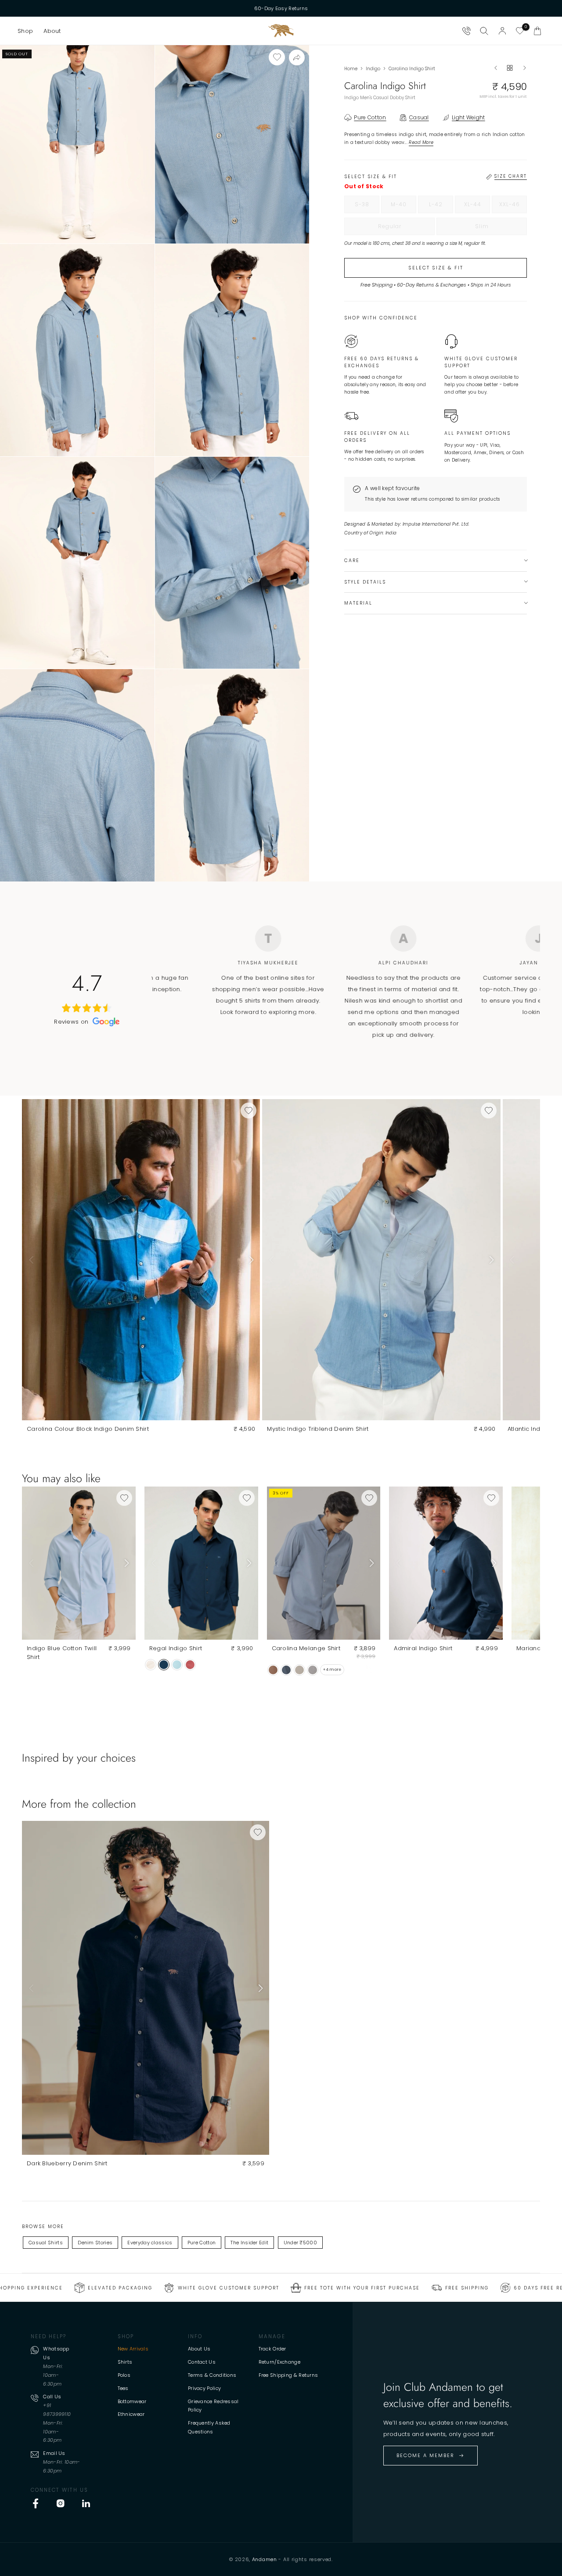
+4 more (332, 1670)
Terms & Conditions (212, 2375)
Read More (421, 142)
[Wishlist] (520, 31)
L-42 (441, 207)
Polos (124, 2375)
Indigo (373, 69)
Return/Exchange (280, 2362)
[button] (25, 31)
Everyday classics (150, 2243)
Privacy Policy (204, 2388)
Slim (500, 229)
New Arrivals (133, 2349)
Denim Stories (95, 2243)
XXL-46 (513, 207)
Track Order (272, 2349)
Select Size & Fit (436, 268)
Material (358, 603)
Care (352, 561)
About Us (199, 2349)
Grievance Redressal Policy (213, 2406)
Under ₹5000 (300, 2243)
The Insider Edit (249, 2243)
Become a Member (425, 2455)
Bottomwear (132, 2401)
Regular (406, 229)
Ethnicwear (131, 2414)
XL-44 (477, 207)
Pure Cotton (202, 2243)
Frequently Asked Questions (209, 2427)
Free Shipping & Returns (288, 2375)
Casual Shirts (46, 2243)
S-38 (367, 207)
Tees (123, 2388)
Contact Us (202, 2362)
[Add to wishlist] (277, 57)
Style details (365, 582)
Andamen (265, 2559)
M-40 (403, 207)
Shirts (125, 2362)
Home (351, 69)
